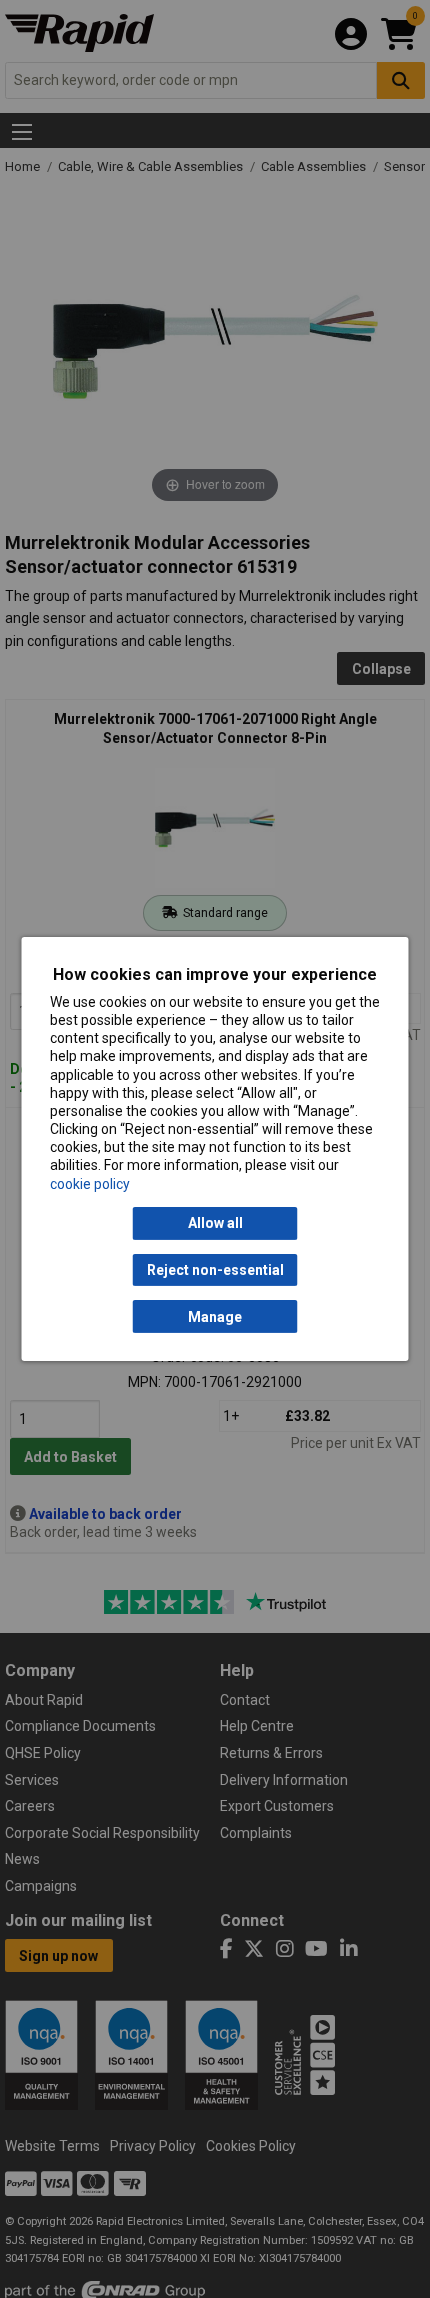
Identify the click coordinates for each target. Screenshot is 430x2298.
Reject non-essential (215, 1270)
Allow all (215, 1223)
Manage (215, 1317)
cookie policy (90, 1184)
